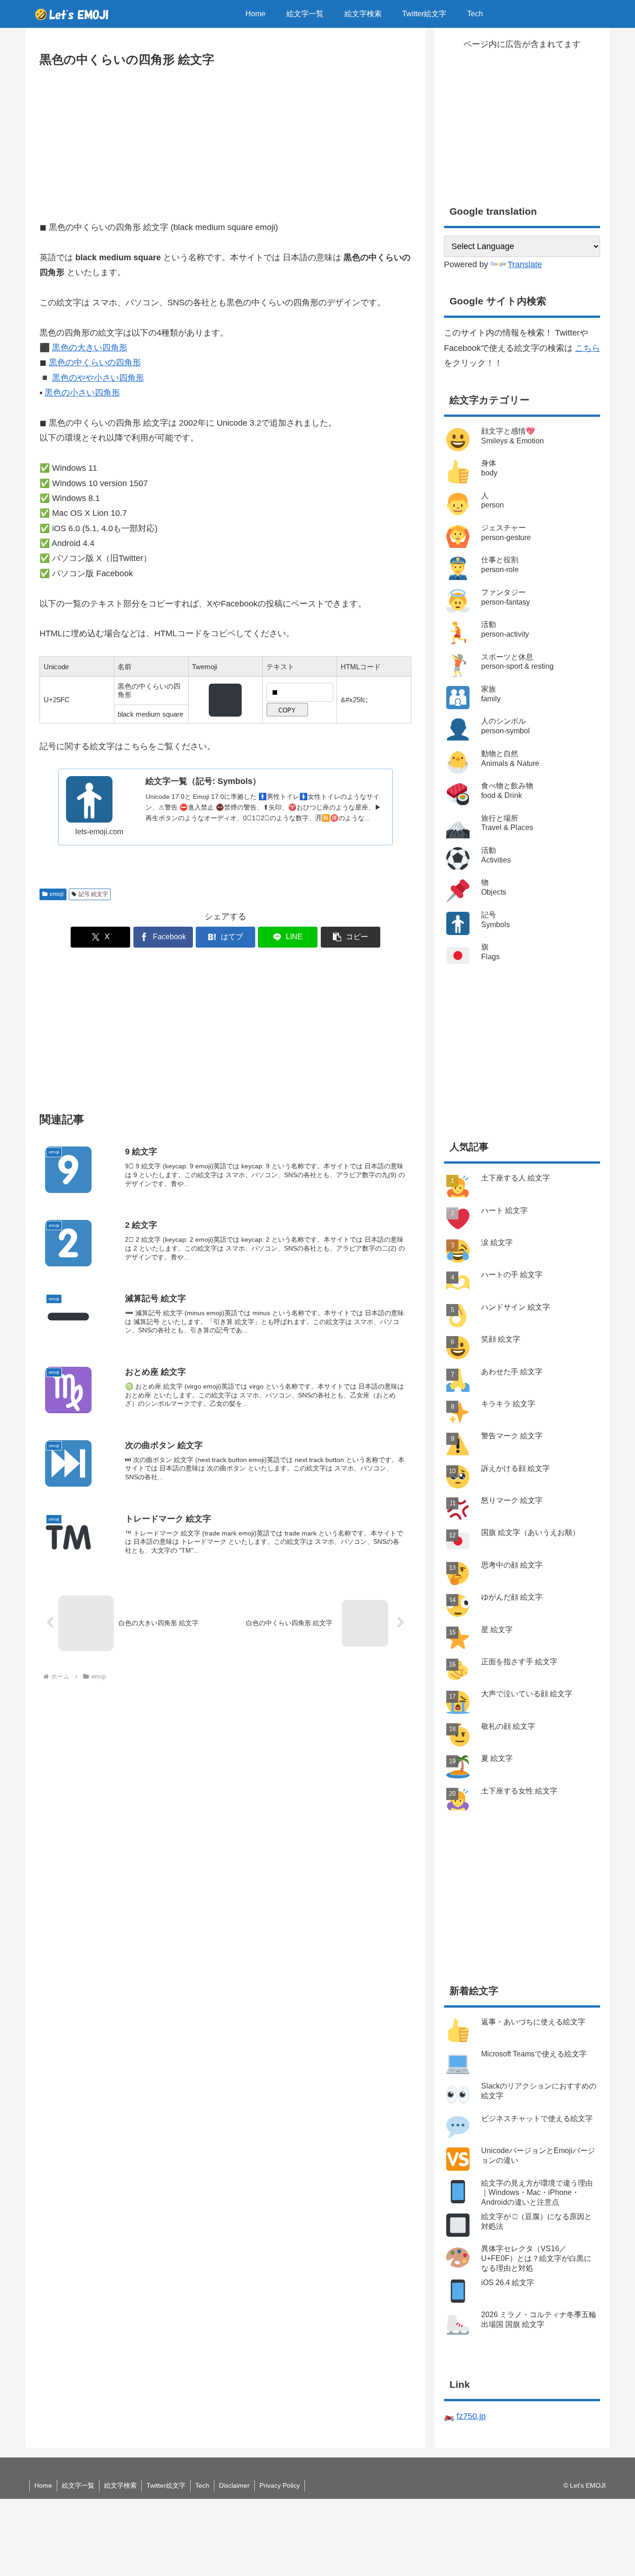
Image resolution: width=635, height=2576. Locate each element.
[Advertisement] (225, 140)
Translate (525, 264)
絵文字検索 (120, 2485)
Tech (202, 2485)
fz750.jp (471, 2416)
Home (43, 2485)
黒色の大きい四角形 (90, 348)
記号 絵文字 (93, 894)
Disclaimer (234, 2485)
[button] (351, 937)
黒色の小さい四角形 (82, 393)
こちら (588, 348)
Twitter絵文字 (166, 2485)
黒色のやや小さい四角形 (98, 378)
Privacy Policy (280, 2485)
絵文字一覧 (78, 2485)
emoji (57, 894)
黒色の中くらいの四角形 (95, 362)
